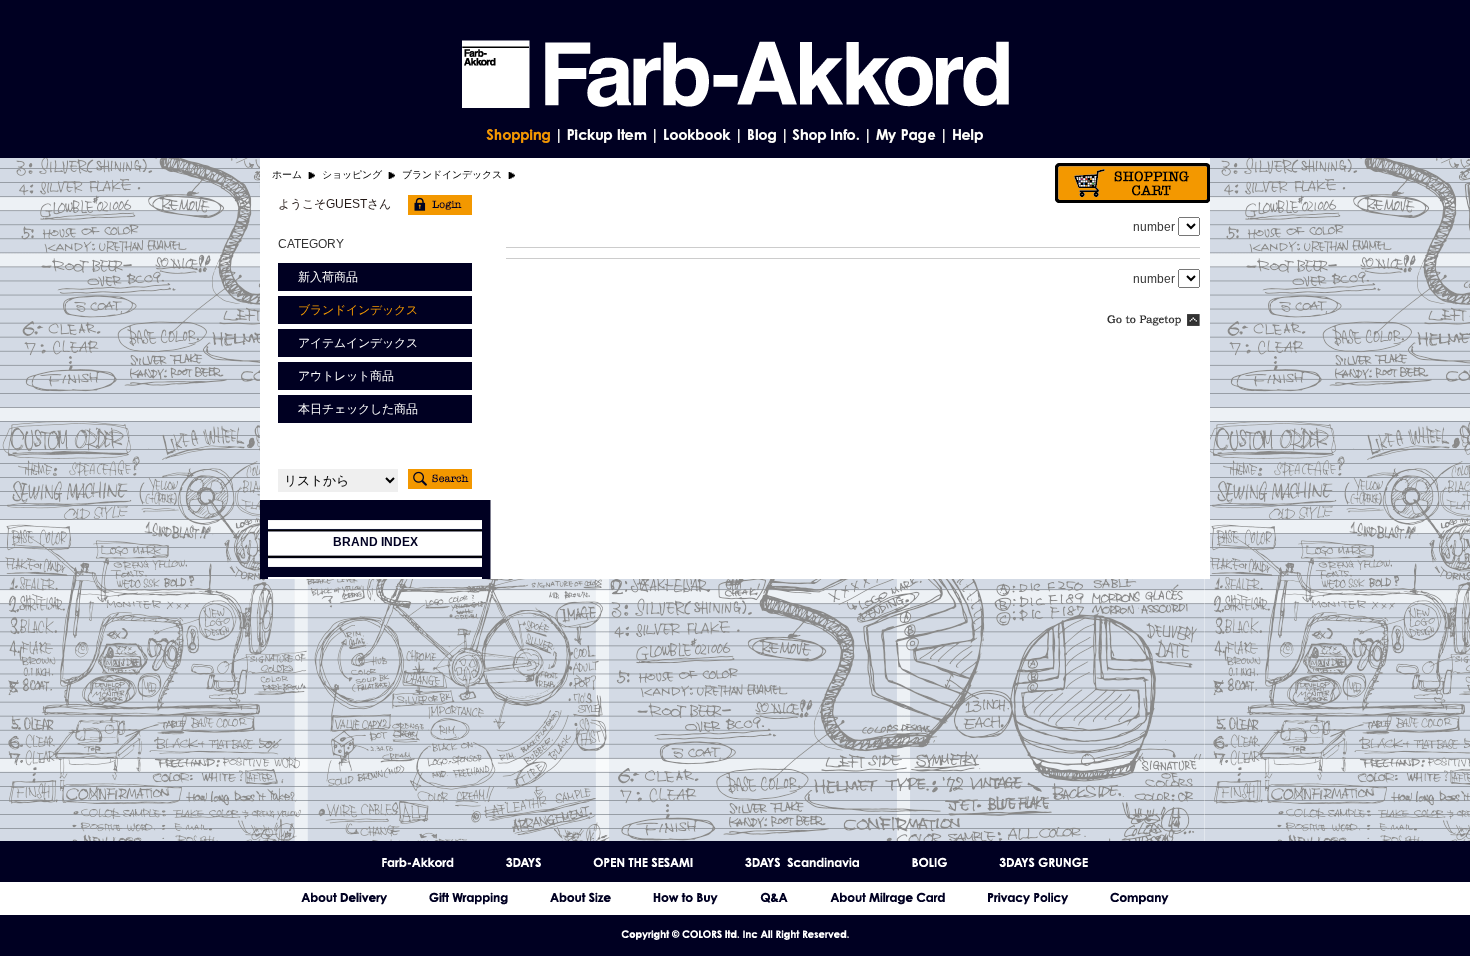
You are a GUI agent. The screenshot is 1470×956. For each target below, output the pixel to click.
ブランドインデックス (452, 174)
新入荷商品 (328, 277)
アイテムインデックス (358, 343)
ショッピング (352, 174)
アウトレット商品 (346, 376)
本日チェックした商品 (358, 409)
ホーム (287, 174)
